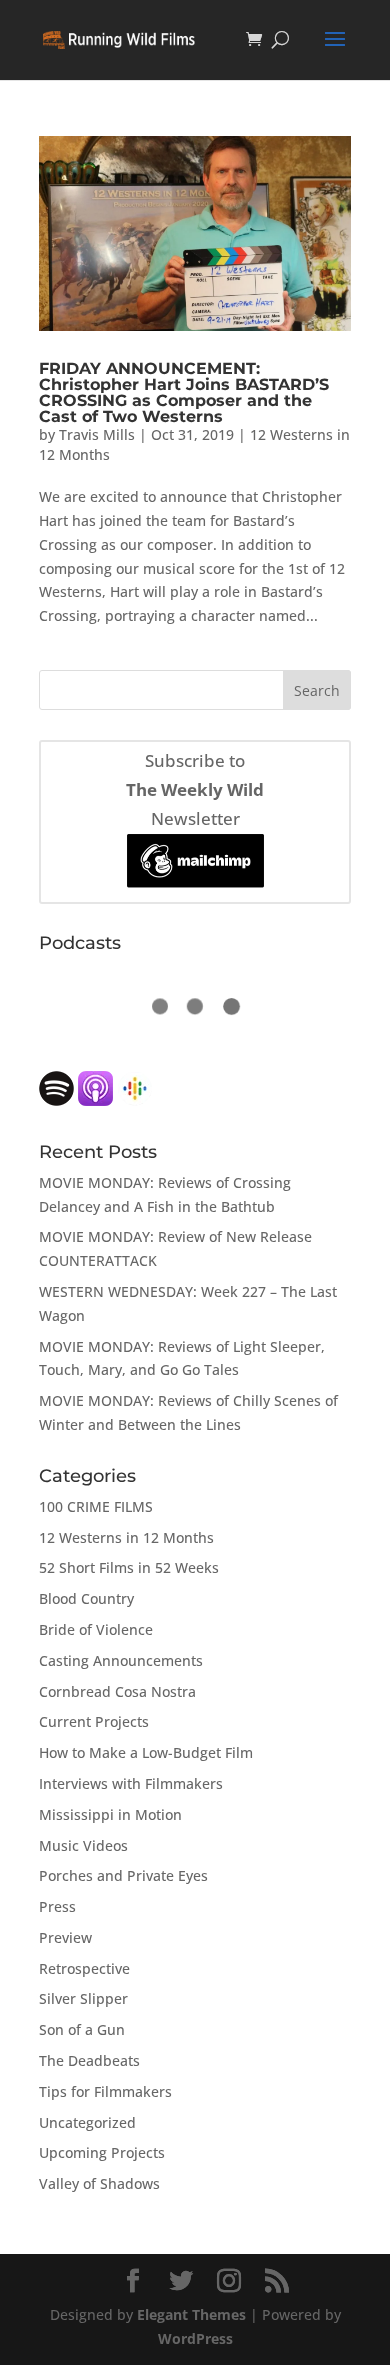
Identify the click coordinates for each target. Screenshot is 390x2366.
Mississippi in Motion (110, 1814)
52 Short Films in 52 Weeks (129, 1567)
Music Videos (83, 1845)
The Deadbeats (89, 2060)
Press (57, 1906)
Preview (65, 1937)
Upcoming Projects (102, 2152)
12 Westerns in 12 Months (126, 1537)
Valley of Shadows (99, 2183)
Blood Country (86, 1598)
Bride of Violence (96, 1629)
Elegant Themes (191, 2314)
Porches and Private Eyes (123, 1875)
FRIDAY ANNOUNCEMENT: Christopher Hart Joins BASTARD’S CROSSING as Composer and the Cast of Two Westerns (184, 392)
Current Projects (94, 1721)
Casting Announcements (121, 1660)
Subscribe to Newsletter (195, 789)
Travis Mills (97, 434)
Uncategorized (87, 2122)
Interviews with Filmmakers (131, 1783)
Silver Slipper (83, 1998)
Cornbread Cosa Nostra (117, 1691)
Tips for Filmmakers (105, 2091)
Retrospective (84, 1968)
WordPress (195, 2338)
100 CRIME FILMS (96, 1506)
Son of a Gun (82, 2029)
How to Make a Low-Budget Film (146, 1752)
